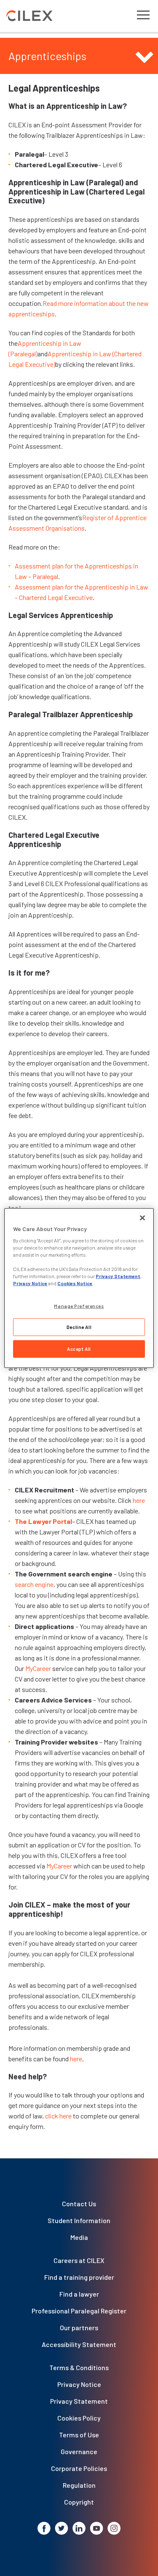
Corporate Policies (79, 2468)
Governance (79, 2451)
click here (58, 2116)
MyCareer (38, 1668)
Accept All (79, 1349)
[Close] (142, 1218)
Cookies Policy (79, 2418)
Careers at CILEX (79, 2260)
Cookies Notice (75, 1283)
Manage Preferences (79, 1306)
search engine (34, 1584)
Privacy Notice (79, 2384)
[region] (79, 1288)
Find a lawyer (79, 2294)
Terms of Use (79, 2435)
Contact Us (79, 2204)
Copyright (79, 2502)
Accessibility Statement (79, 2344)
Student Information (79, 2220)
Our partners (79, 2327)
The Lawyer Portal (43, 1521)
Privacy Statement (79, 2401)
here (139, 1500)
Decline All (79, 1327)
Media (79, 2237)
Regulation (79, 2485)
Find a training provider (79, 2277)
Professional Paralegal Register (79, 2311)
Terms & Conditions (79, 2367)
